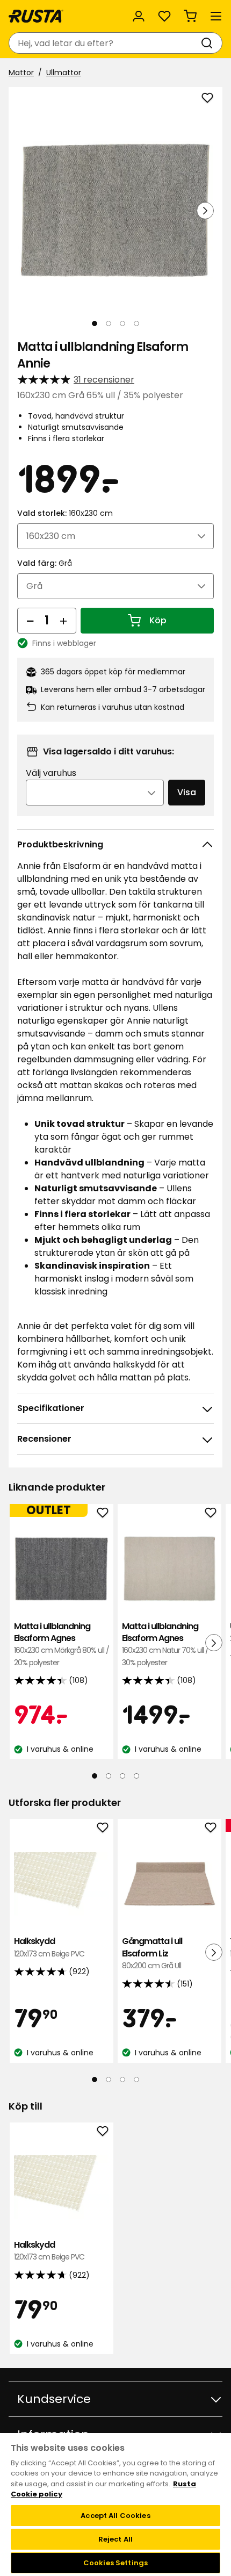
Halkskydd (49, 1947)
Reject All (115, 2539)
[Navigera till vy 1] (95, 323)
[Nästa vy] (205, 211)
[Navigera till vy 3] (122, 323)
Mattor (21, 73)
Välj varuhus (51, 773)
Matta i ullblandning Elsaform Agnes (62, 1644)
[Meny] (216, 16)
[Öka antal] (63, 621)
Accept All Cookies (115, 2516)
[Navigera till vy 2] (109, 323)
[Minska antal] (30, 621)
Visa (187, 792)
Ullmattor (64, 73)
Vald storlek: (65, 513)
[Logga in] (139, 16)
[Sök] (209, 43)
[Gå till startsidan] (36, 16)
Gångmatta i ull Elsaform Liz (152, 1953)
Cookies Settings (115, 2563)
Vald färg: (45, 563)
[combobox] (105, 43)
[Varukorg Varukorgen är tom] (190, 16)
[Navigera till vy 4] (136, 323)
